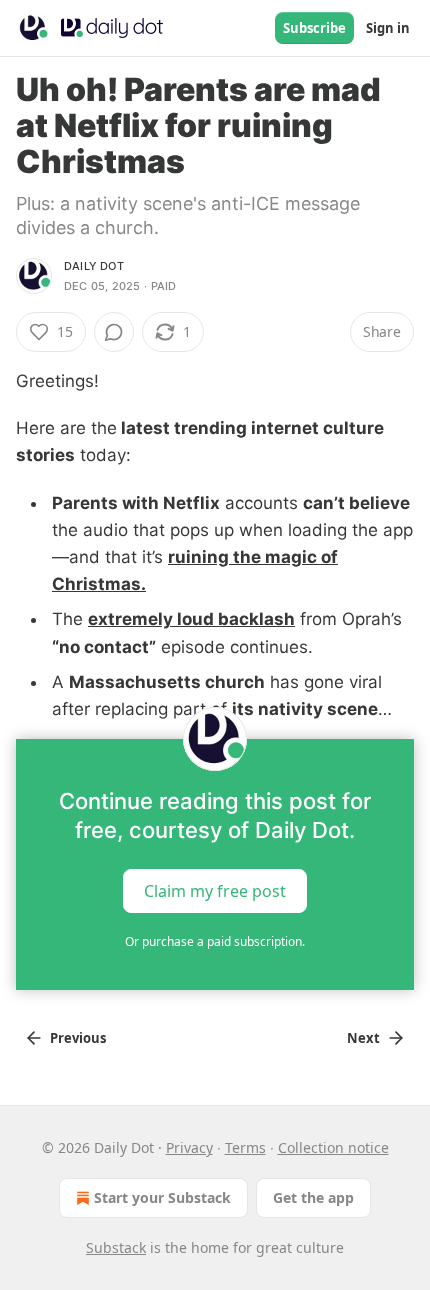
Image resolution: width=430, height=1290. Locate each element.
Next (363, 1038)
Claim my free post (215, 891)
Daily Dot (94, 266)
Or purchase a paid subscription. (215, 941)
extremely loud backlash (191, 619)
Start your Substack (162, 1197)
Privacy (189, 1147)
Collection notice (333, 1147)
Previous (78, 1038)
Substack (116, 1247)
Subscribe (314, 28)
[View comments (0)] (114, 332)
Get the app (313, 1197)
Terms (245, 1147)
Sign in (388, 28)
